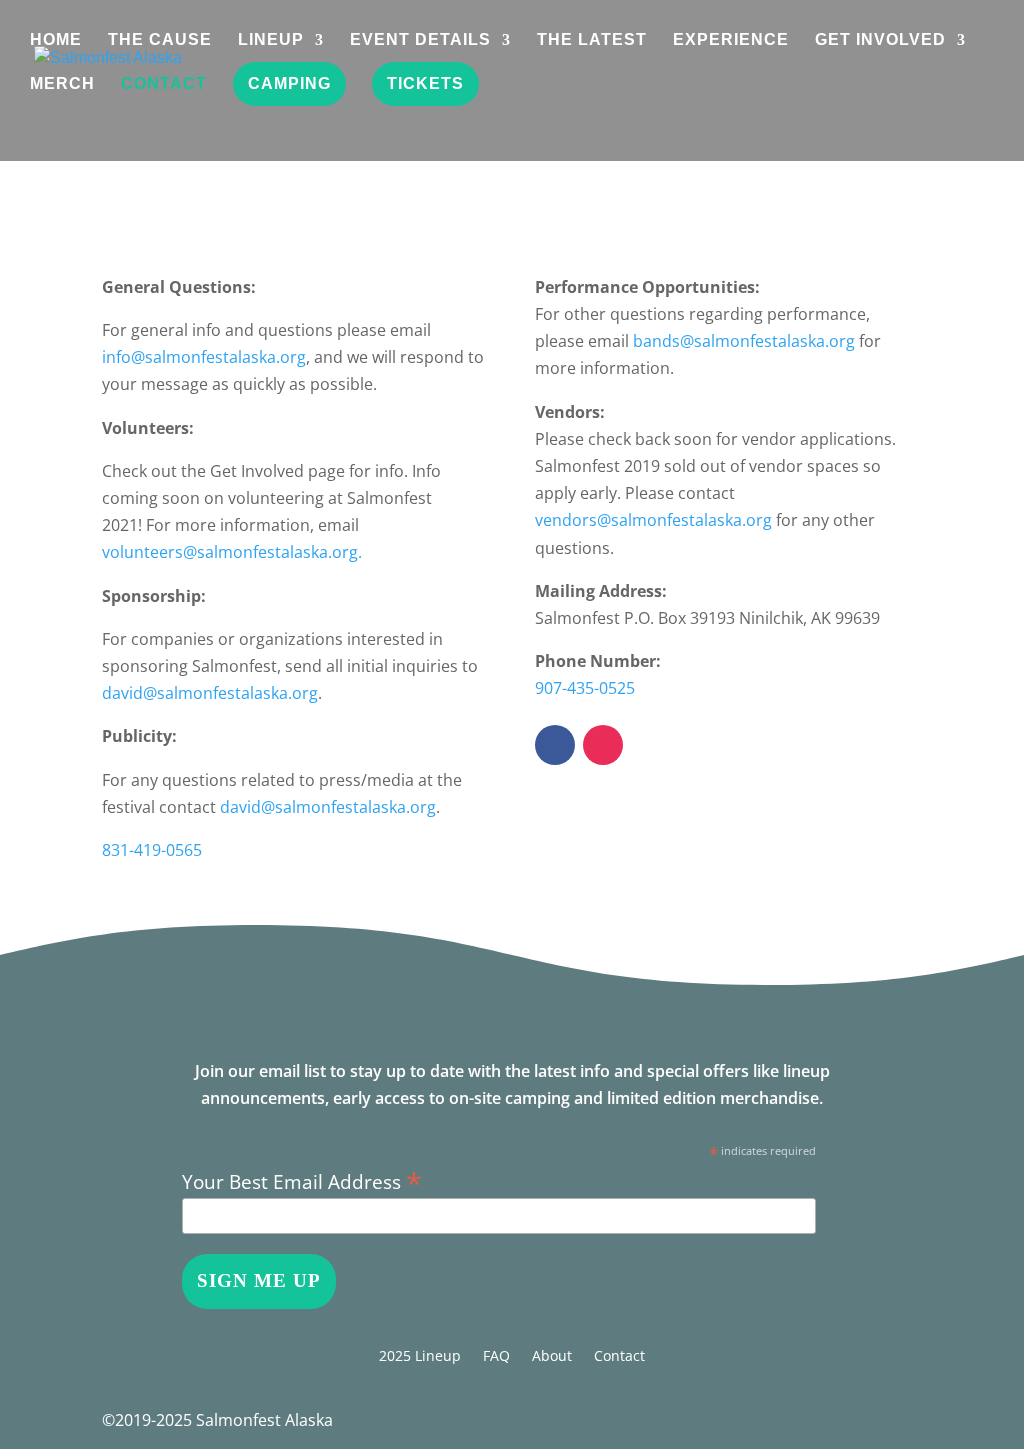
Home (56, 40)
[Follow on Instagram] (603, 745)
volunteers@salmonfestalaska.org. (232, 552)
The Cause (160, 40)
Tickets (425, 83)
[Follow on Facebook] (555, 745)
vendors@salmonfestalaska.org (653, 520)
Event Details (420, 40)
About (552, 1357)
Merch (62, 84)
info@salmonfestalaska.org (204, 357)
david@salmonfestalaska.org (210, 693)
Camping (289, 83)
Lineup (271, 40)
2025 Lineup (420, 1357)
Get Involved (880, 40)
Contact (164, 84)
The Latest (592, 40)
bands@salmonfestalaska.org (744, 341)
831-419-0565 (152, 850)
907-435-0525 (585, 688)
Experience (731, 40)
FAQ (496, 1357)
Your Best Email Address (302, 1179)
